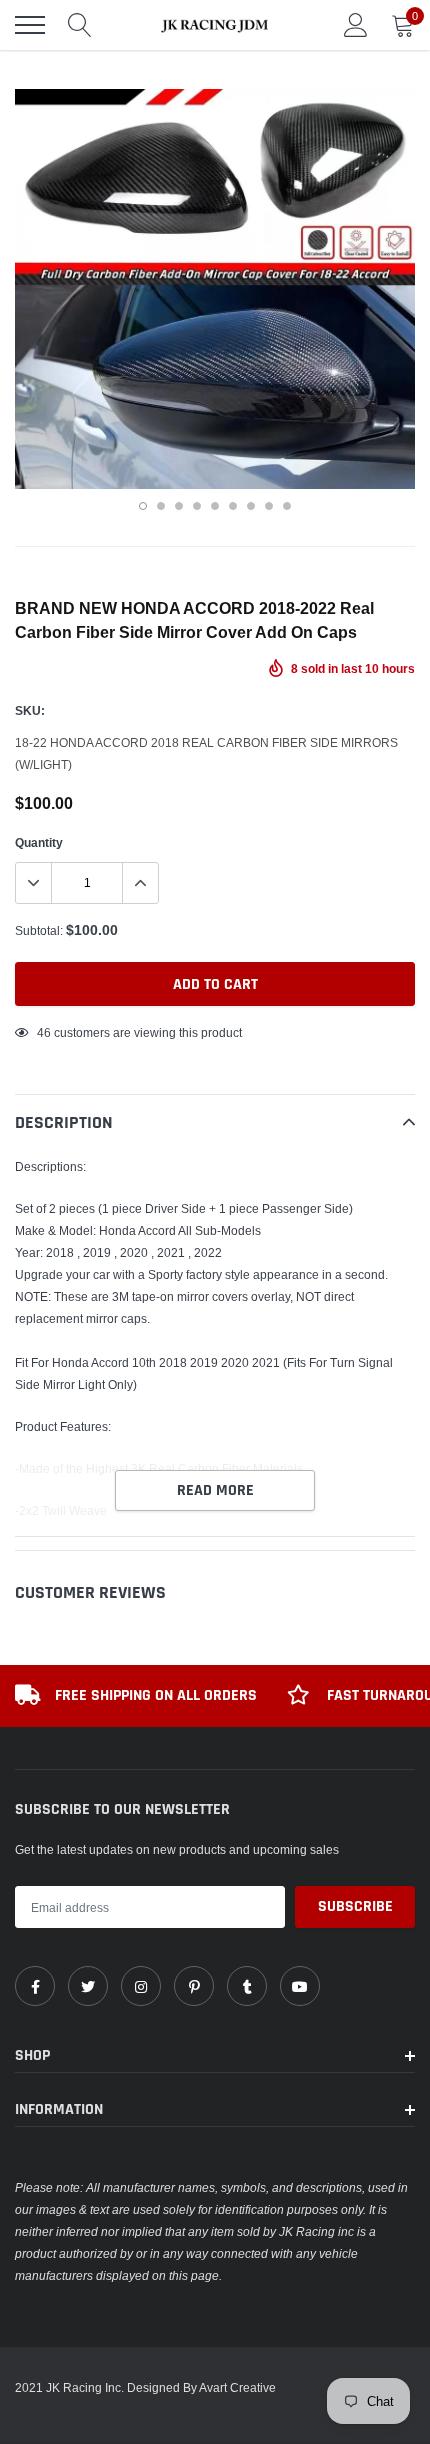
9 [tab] (287, 506)
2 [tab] (161, 506)
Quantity (39, 842)
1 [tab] (143, 506)
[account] (356, 24)
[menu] (30, 25)
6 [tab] (233, 506)
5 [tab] (215, 506)
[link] (35, 1986)
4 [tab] (197, 506)
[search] (80, 25)
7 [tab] (251, 506)
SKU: (30, 710)
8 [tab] (269, 506)
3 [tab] (179, 506)
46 (44, 1032)
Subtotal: (39, 930)
